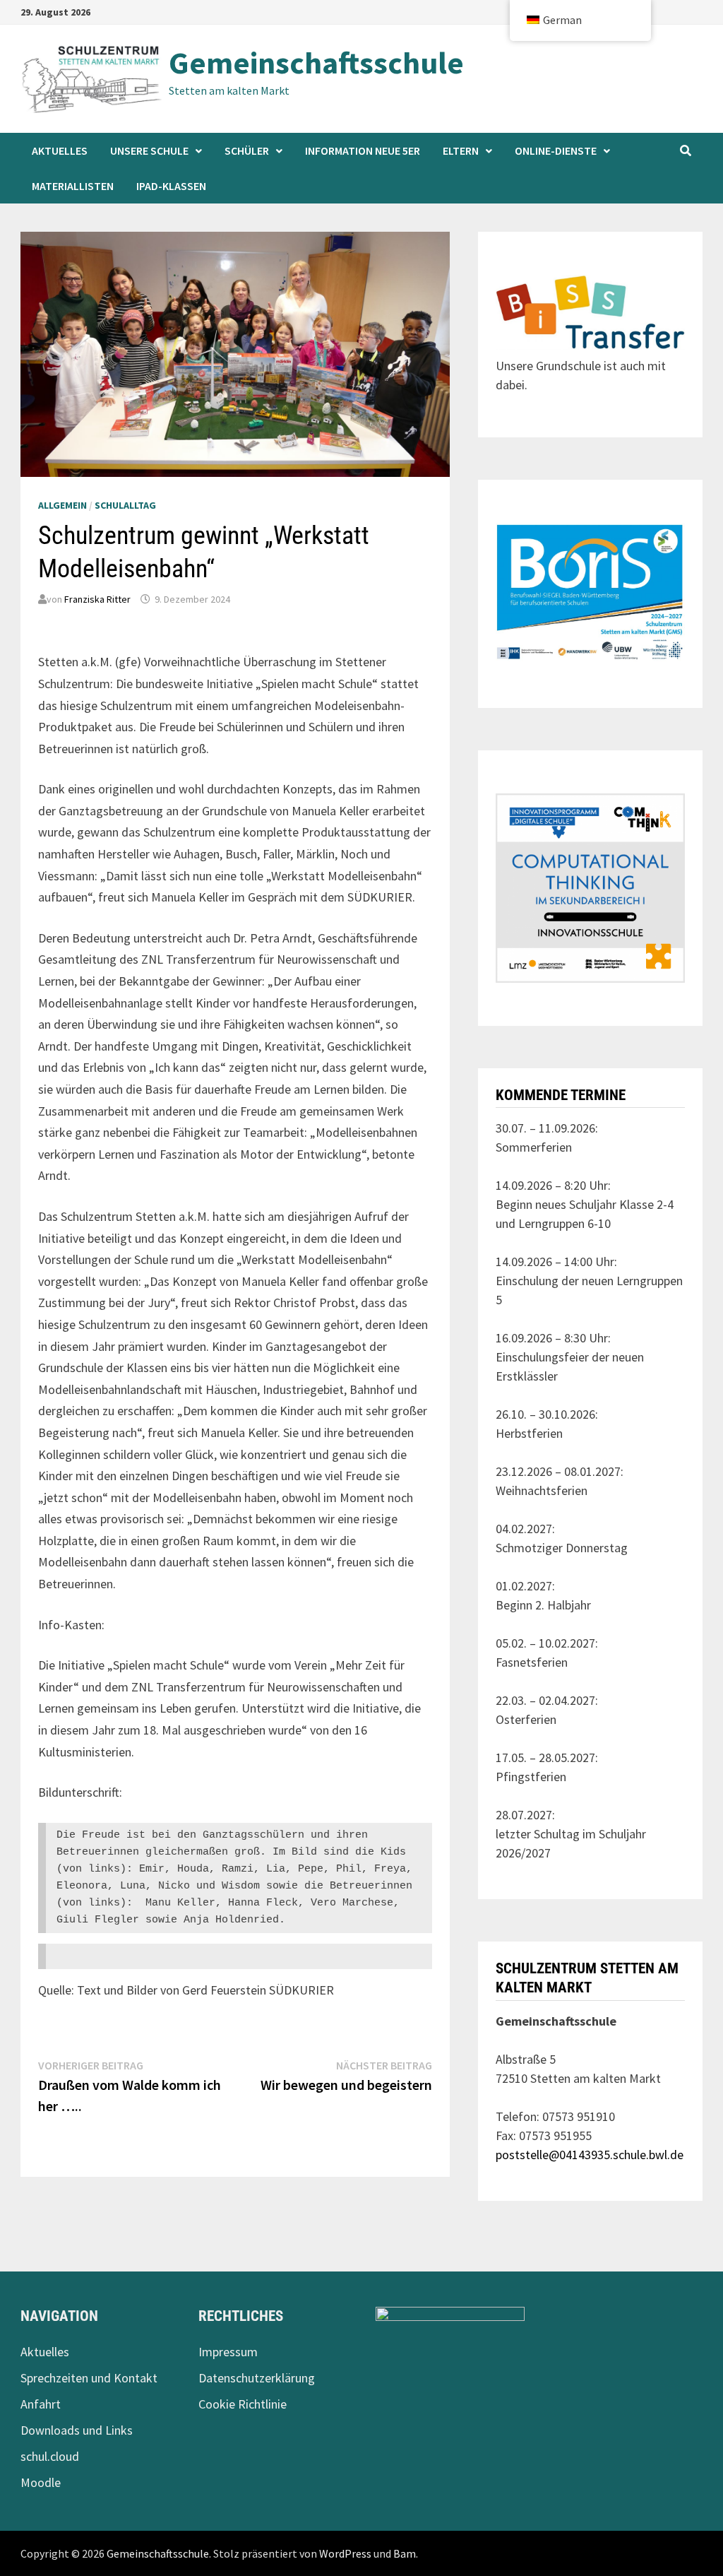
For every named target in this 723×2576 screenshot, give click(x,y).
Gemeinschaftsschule (316, 63)
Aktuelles (60, 150)
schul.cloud (50, 2456)
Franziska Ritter (97, 599)
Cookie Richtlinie (243, 2404)
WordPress (345, 2553)
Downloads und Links (77, 2430)
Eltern (461, 150)
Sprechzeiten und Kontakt (89, 2378)
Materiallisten (73, 186)
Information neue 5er (363, 150)
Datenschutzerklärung (257, 2378)
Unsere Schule (149, 150)
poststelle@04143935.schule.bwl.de (590, 2155)
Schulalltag (125, 505)
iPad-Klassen (171, 186)
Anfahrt (41, 2404)
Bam (405, 2553)
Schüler (247, 150)
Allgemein (62, 505)
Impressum (228, 2352)
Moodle (41, 2482)
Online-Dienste (556, 150)
